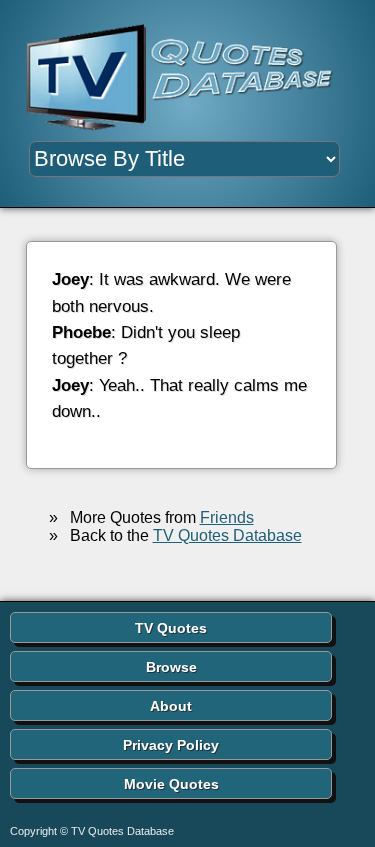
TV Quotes (171, 628)
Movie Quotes (171, 784)
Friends (227, 517)
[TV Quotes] (187, 78)
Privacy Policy (171, 745)
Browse (171, 667)
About (171, 706)
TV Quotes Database (227, 535)
